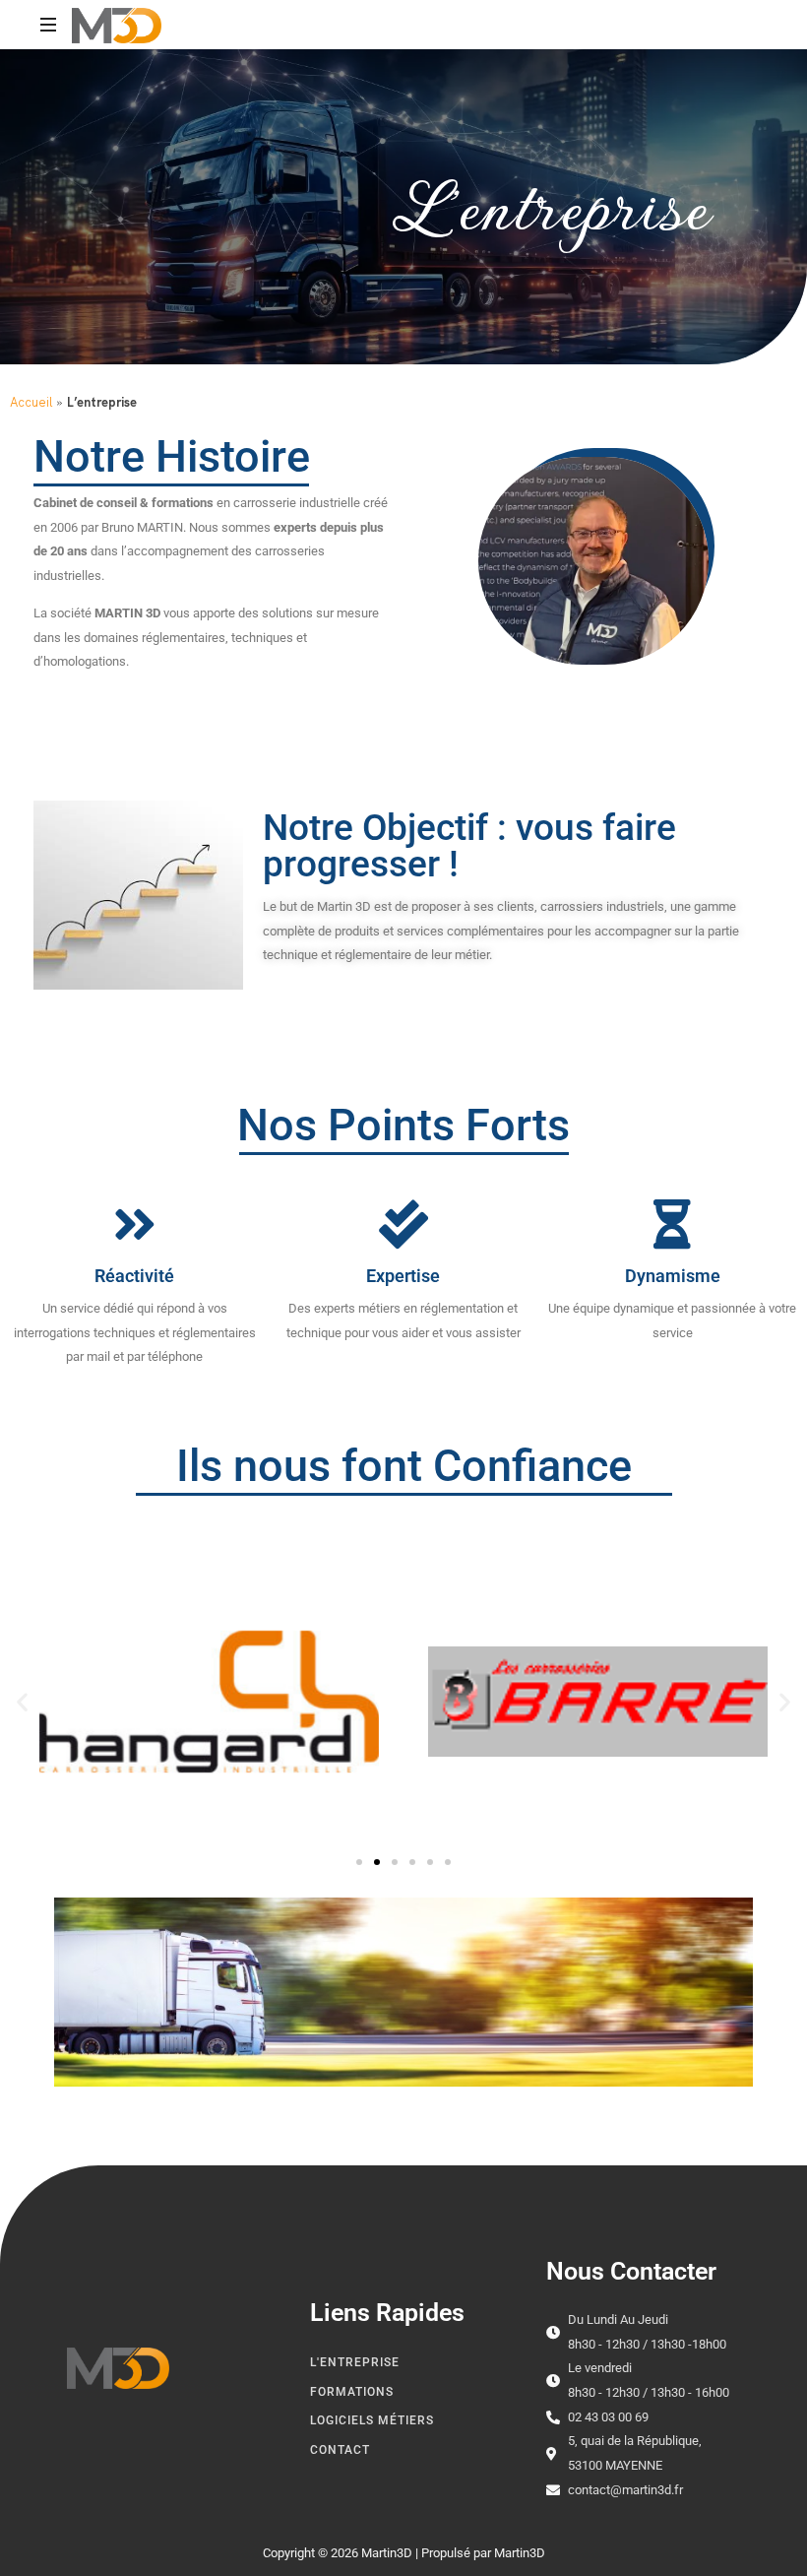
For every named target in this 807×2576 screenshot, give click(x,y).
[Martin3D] (117, 25)
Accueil (31, 402)
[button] (22, 1702)
